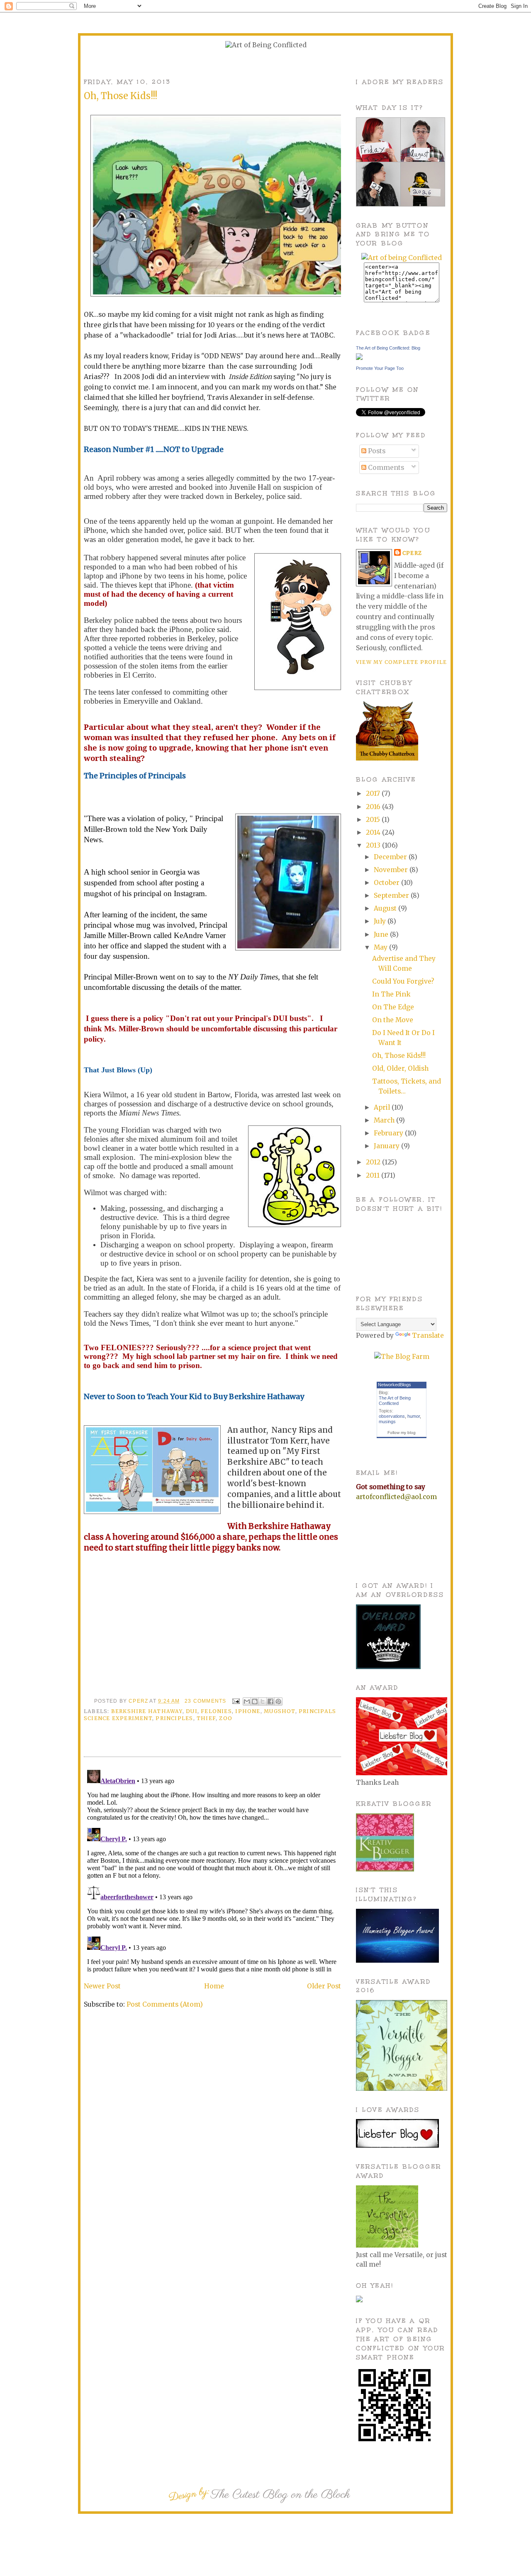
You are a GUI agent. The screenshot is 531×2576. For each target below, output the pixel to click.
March (385, 1120)
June (382, 934)
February (389, 1133)
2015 (374, 820)
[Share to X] (263, 1701)
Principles (174, 1718)
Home (214, 1986)
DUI (192, 1711)
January (387, 1146)
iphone (248, 1711)
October (387, 883)
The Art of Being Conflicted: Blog (388, 348)
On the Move (393, 1020)
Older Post (324, 1986)
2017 (374, 793)
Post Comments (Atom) (165, 2004)
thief (206, 1718)
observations (392, 1416)
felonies (216, 1711)
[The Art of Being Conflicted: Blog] (359, 358)
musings (387, 1422)
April (383, 1107)
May (381, 947)
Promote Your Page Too (380, 368)
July (381, 921)
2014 (374, 832)
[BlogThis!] (255, 1701)
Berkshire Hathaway (147, 1711)
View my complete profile (401, 662)
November (392, 870)
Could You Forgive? (403, 981)
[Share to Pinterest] (278, 1701)
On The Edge (393, 1007)
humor (414, 1416)
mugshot (280, 1711)
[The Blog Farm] (402, 1357)
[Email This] (247, 1701)
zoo (226, 1718)
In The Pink (391, 994)
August (386, 908)
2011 (374, 1175)
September (392, 896)
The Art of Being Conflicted (395, 1401)
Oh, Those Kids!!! (399, 1056)
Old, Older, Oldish (400, 1068)
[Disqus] (212, 1870)
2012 (374, 1162)
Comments (385, 468)
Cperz (139, 1701)
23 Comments (205, 1701)
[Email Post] (236, 1701)
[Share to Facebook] (270, 1701)
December (391, 857)
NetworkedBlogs (395, 1385)
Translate (428, 1335)
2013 (374, 845)
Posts (376, 451)
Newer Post (102, 1986)
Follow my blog (402, 1433)
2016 (374, 807)
